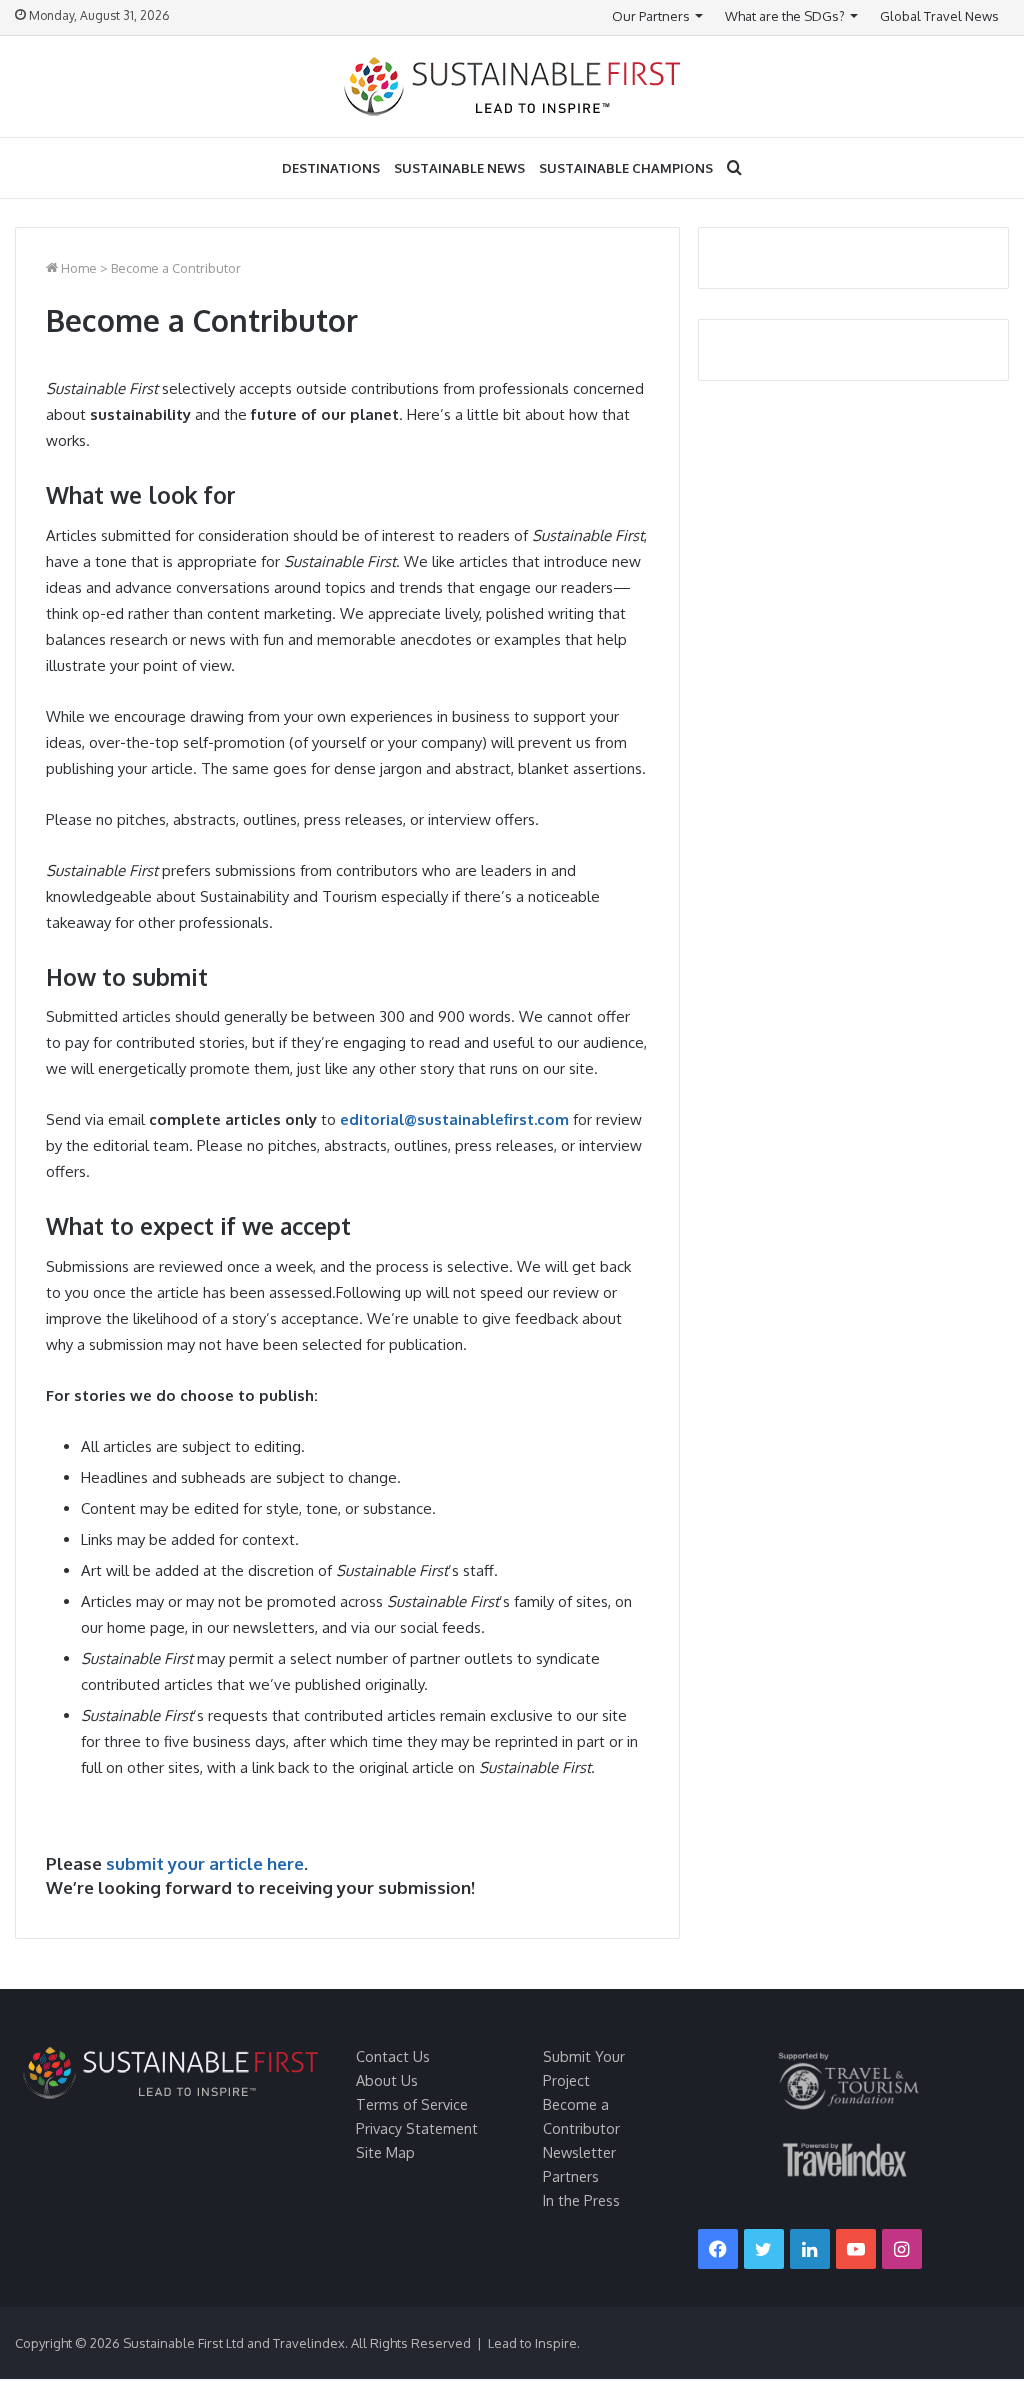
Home (77, 268)
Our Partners (651, 16)
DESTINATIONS (331, 168)
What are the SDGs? (785, 16)
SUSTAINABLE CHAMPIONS (626, 168)
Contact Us (393, 2056)
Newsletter (579, 2152)
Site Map (385, 2152)
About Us (387, 2080)
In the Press (581, 2200)
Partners (571, 2176)
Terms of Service (412, 2104)
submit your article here (205, 1863)
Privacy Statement (417, 2128)
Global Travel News (939, 16)
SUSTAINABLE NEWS (459, 168)
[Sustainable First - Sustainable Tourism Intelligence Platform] (512, 86)
